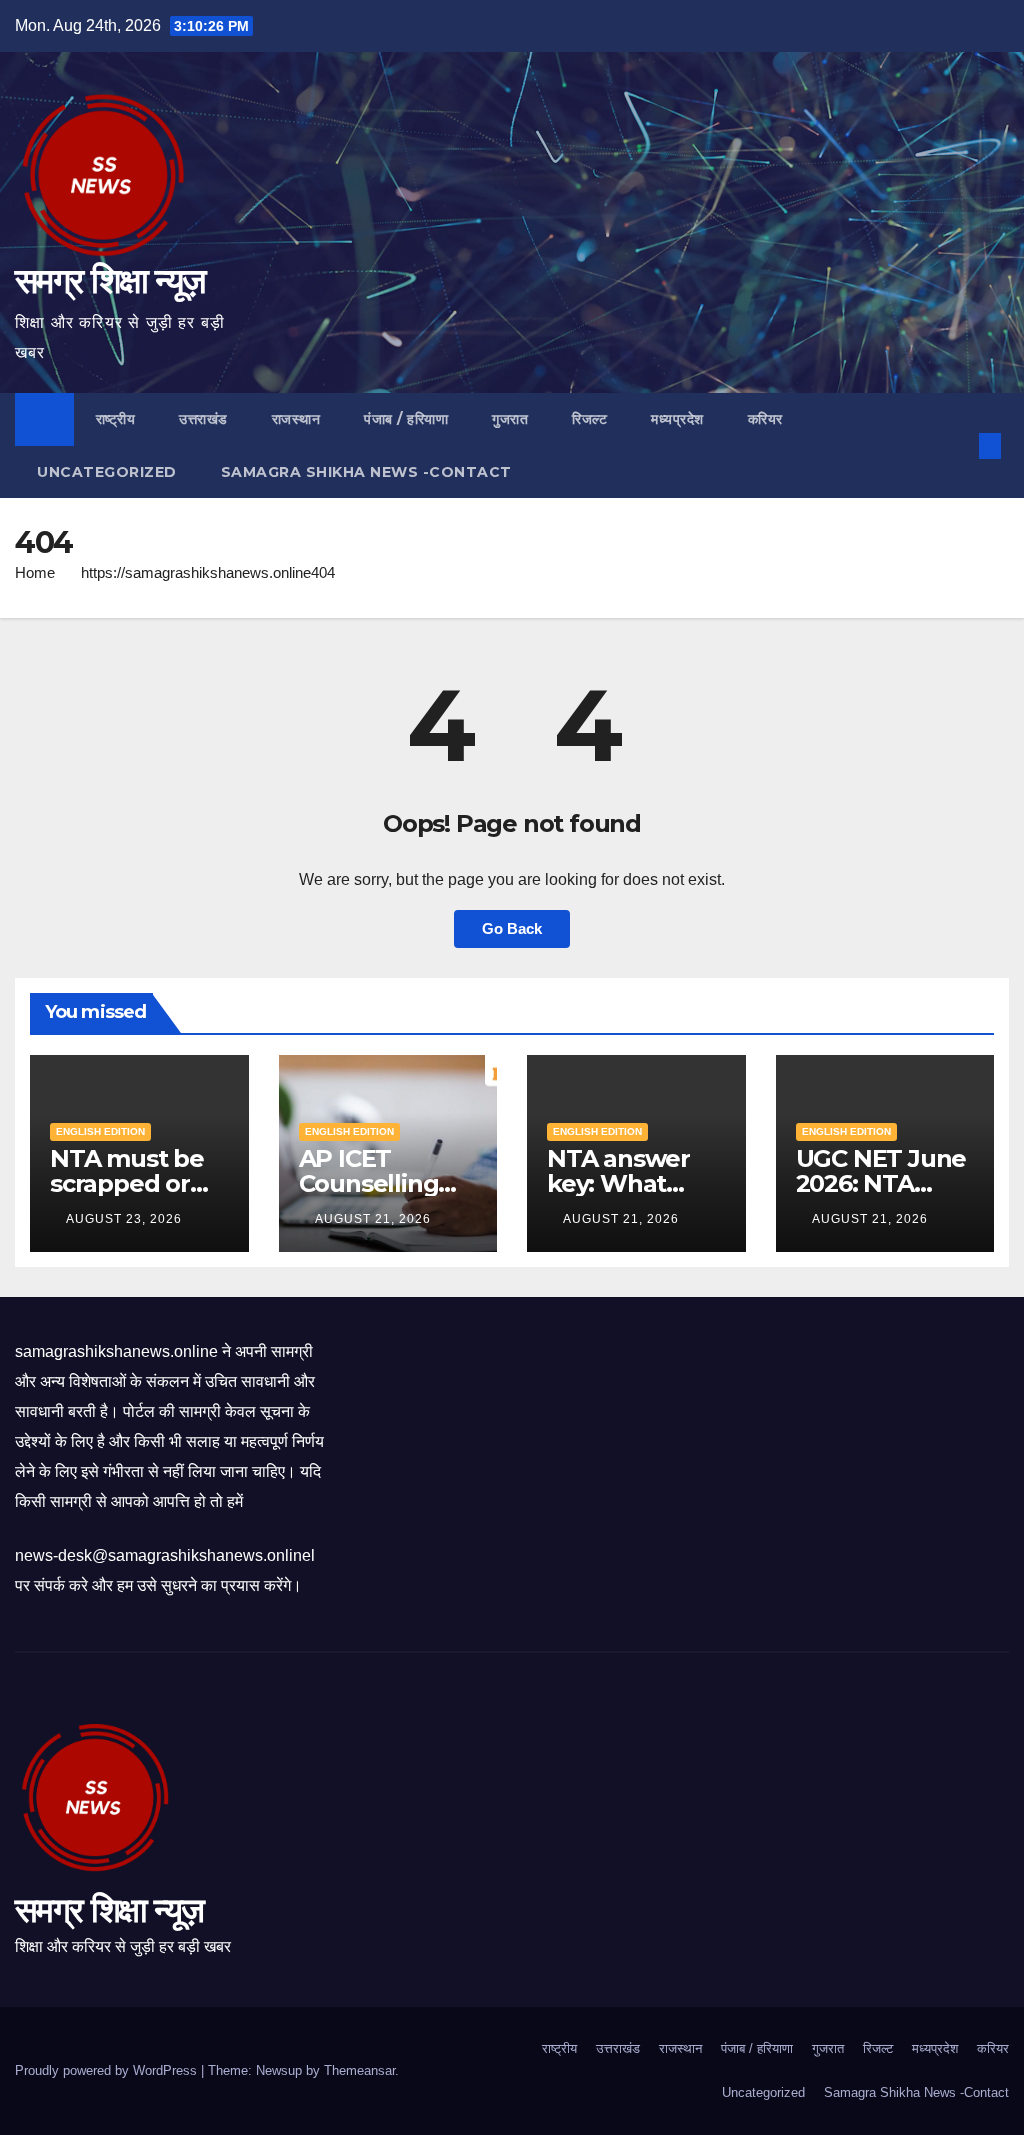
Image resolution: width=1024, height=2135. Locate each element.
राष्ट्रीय (116, 419)
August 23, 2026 (126, 1219)
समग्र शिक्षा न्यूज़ (110, 280)
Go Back (512, 928)
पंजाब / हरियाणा (406, 419)
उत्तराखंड (203, 419)
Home (35, 572)
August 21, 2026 (375, 1219)
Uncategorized (107, 472)
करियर (765, 419)
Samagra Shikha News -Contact (366, 472)
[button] (958, 445)
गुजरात (510, 419)
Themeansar (359, 2070)
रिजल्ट (589, 419)
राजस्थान (296, 419)
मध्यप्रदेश (677, 419)
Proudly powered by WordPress (108, 2070)
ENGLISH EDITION (100, 1131)
